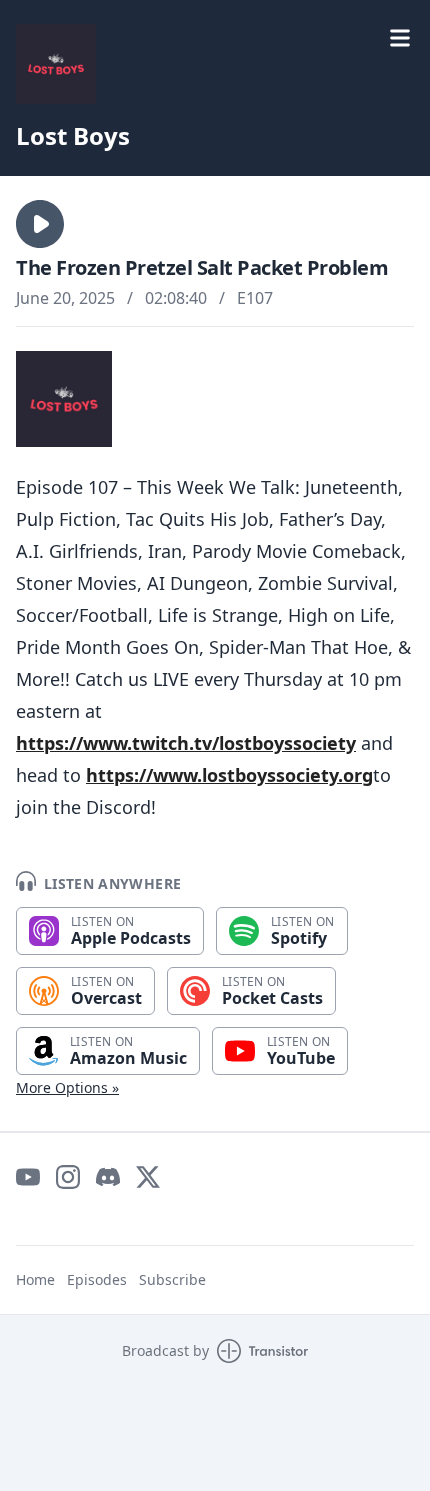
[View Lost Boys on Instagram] (68, 1177)
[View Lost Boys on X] (148, 1177)
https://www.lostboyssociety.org (229, 775)
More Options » (67, 1087)
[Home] (56, 64)
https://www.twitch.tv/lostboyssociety (186, 743)
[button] (40, 224)
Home (35, 1279)
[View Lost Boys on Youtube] (28, 1177)
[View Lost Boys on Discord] (108, 1177)
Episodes (97, 1279)
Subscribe (172, 1279)
